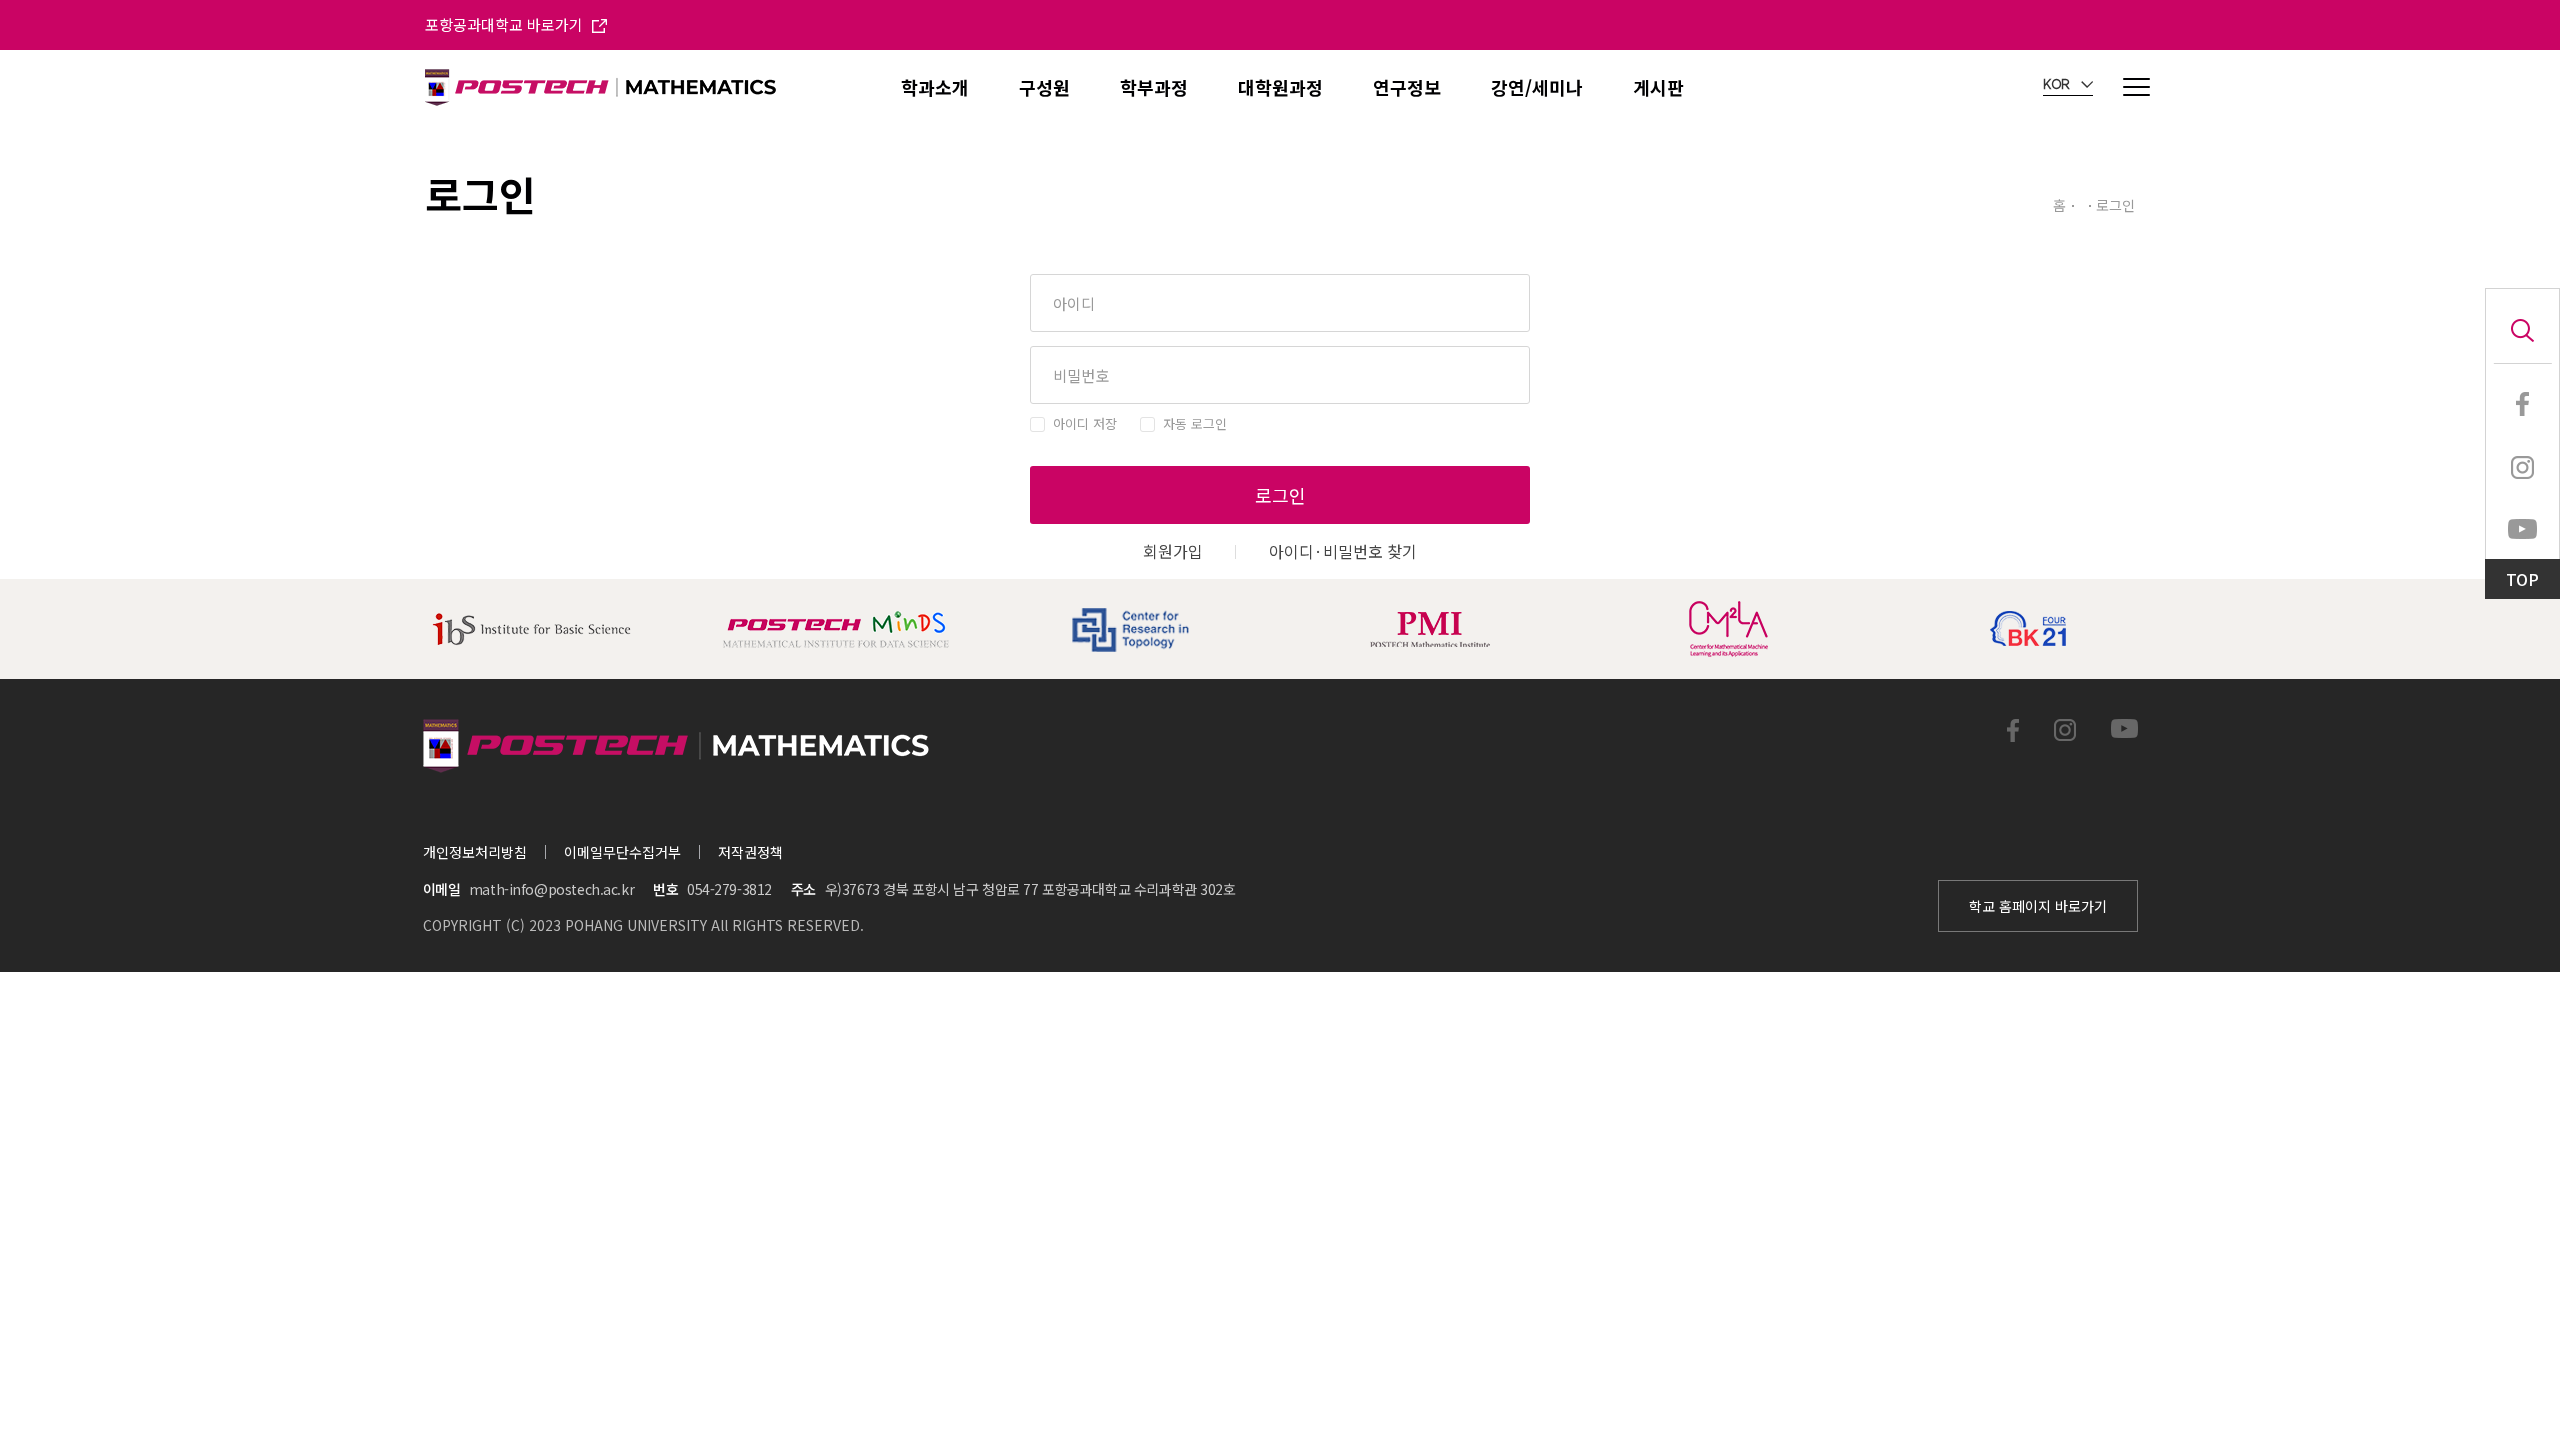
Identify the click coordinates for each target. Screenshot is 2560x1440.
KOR (2058, 85)
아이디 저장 (1085, 423)
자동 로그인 (1195, 423)
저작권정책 (750, 852)
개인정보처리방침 (475, 852)
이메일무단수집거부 (622, 852)
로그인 (1280, 495)
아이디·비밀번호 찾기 (1343, 551)
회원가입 (1173, 551)
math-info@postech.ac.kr (551, 889)
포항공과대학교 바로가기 (506, 24)
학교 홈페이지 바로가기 (2038, 906)
